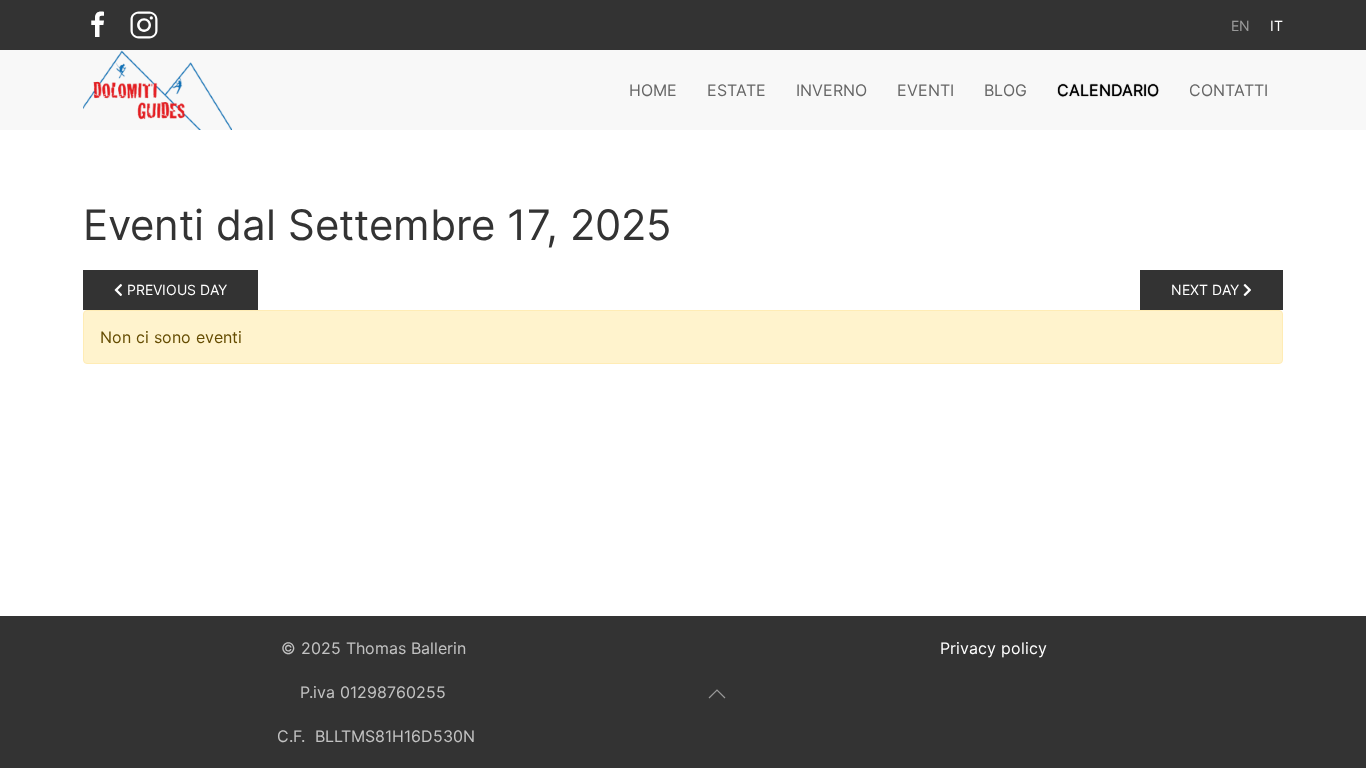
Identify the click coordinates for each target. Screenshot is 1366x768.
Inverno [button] (831, 90)
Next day (1207, 289)
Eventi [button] (925, 90)
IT (1276, 25)
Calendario (1108, 90)
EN (1240, 25)
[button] (717, 694)
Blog (1005, 90)
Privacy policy (993, 648)
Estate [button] (736, 90)
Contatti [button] (1228, 90)
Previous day (175, 289)
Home (653, 90)
